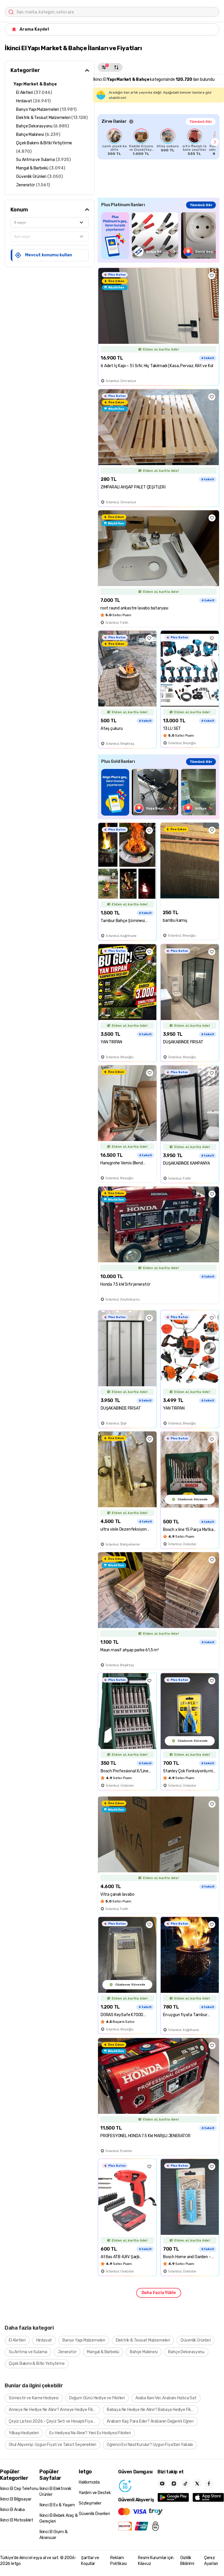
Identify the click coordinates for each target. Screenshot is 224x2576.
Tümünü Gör (201, 122)
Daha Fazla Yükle (159, 2293)
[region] (159, 142)
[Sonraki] (215, 142)
